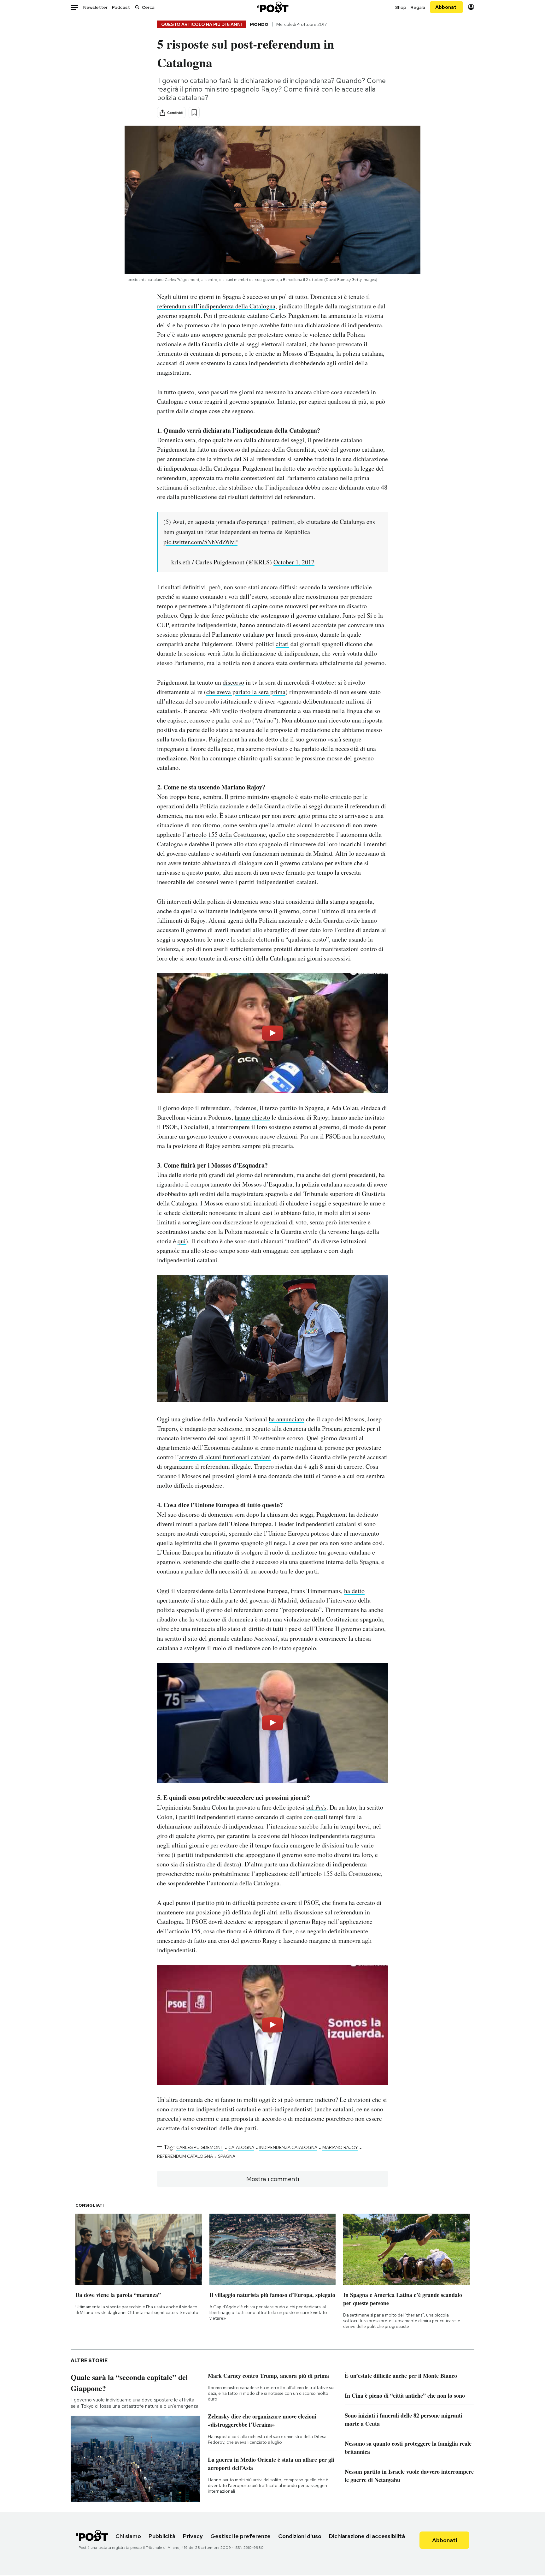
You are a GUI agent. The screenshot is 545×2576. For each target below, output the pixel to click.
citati (282, 644)
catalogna (241, 2147)
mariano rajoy (340, 2147)
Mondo (259, 24)
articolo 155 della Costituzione (226, 834)
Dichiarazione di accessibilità (367, 2536)
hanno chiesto (252, 1117)
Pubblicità (162, 2536)
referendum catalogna (185, 2156)
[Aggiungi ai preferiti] (194, 113)
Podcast (121, 7)
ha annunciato (287, 1419)
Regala (418, 7)
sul (316, 1807)
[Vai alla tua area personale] (471, 7)
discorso (233, 682)
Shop (401, 7)
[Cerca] (137, 7)
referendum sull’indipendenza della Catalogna (216, 306)
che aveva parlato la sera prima (246, 692)
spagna (227, 2156)
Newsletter (95, 7)
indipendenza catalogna (288, 2147)
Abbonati (446, 7)
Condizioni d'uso (300, 2536)
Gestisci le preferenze (240, 2536)
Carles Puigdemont (200, 2147)
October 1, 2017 (294, 562)
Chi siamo (128, 2536)
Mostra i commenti (273, 2179)
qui (182, 1241)
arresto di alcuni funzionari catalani (225, 1457)
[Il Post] (272, 7)
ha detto (354, 1591)
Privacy (193, 2536)
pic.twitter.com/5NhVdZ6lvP (200, 542)
